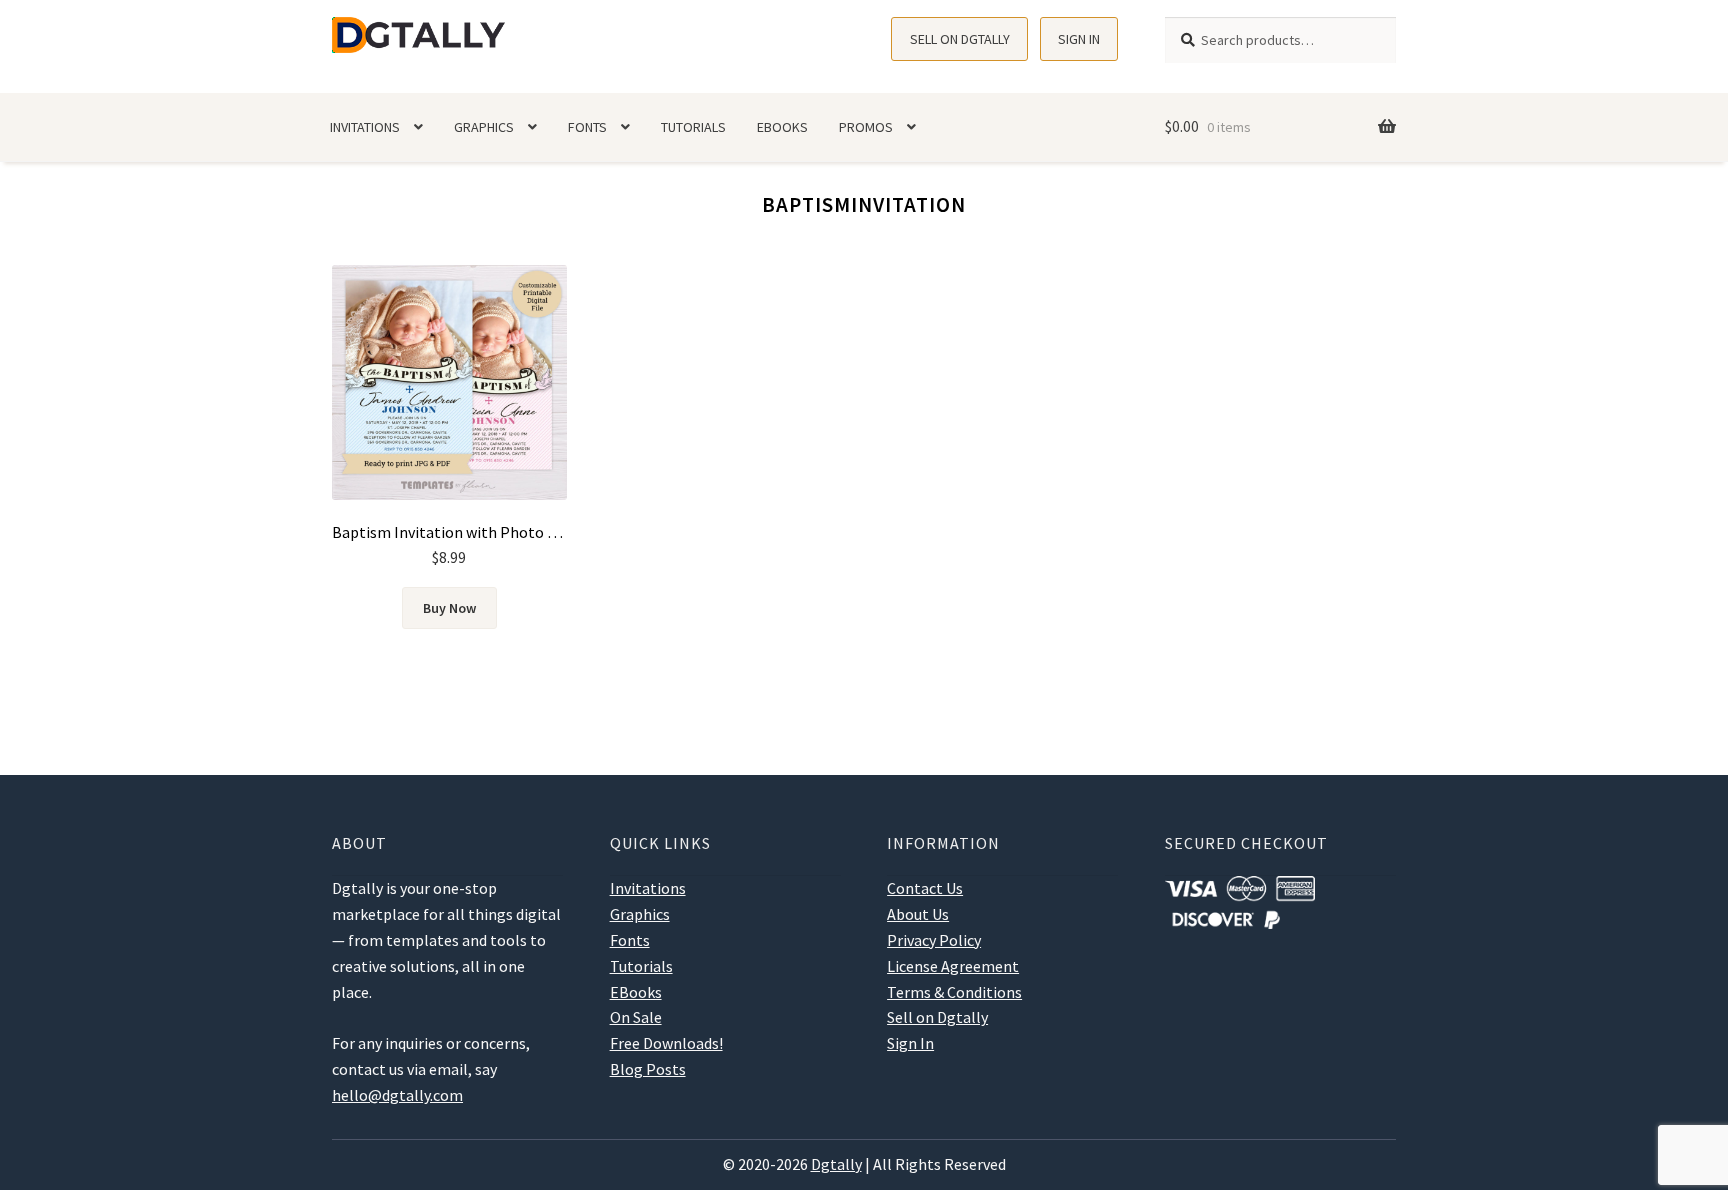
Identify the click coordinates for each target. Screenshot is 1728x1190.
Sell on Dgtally (960, 39)
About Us (918, 914)
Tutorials (693, 127)
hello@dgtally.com (397, 1095)
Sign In (1079, 39)
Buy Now (449, 608)
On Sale (636, 1017)
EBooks (782, 127)
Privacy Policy (934, 940)
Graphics (484, 127)
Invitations (365, 127)
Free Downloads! (666, 1043)
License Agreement (953, 966)
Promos (866, 127)
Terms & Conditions (954, 992)
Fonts (587, 127)
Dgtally (836, 1164)
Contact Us (925, 888)
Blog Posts (648, 1069)
